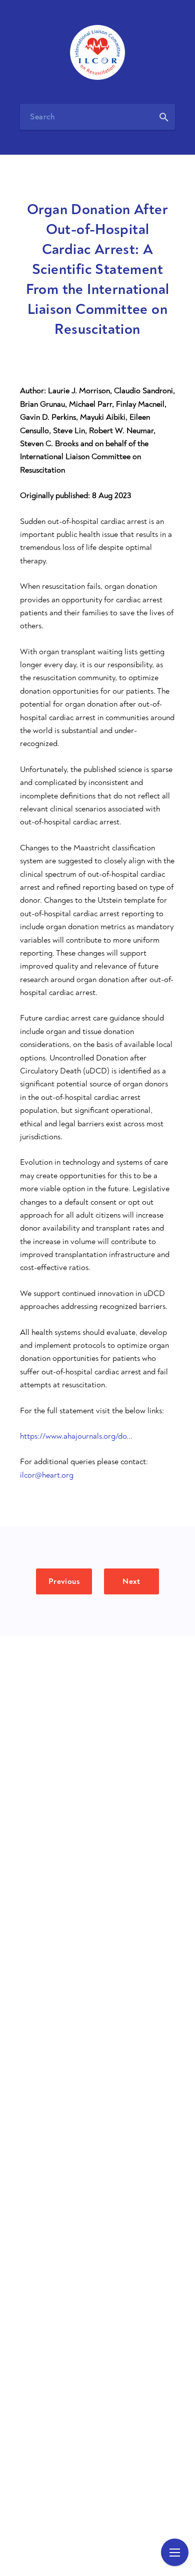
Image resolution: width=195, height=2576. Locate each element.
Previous (64, 1581)
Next (131, 1581)
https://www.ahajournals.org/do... (76, 1436)
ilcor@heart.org (47, 1475)
